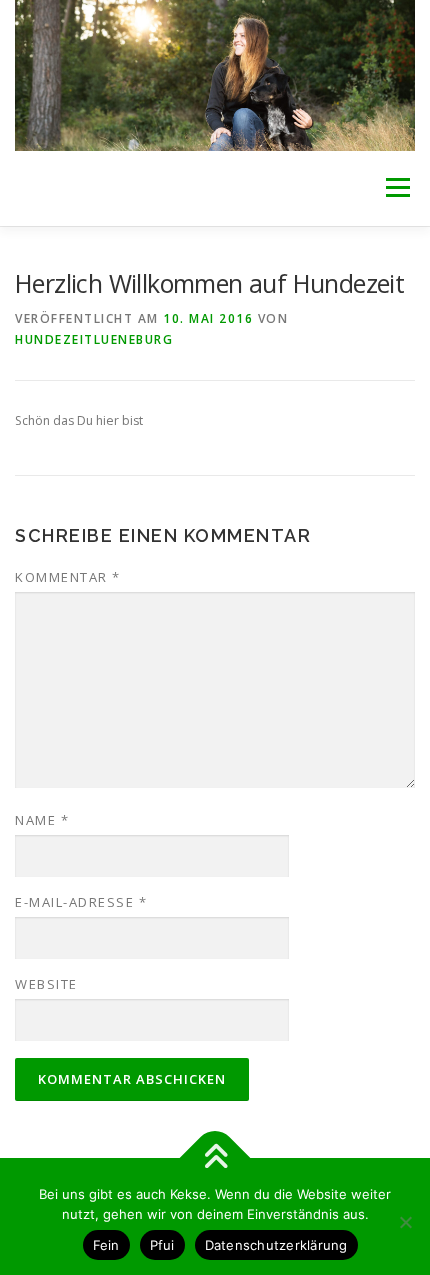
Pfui (162, 1245)
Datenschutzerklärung (276, 1245)
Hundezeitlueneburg (94, 339)
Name (42, 820)
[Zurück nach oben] (215, 1157)
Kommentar (68, 577)
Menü (396, 188)
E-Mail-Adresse (81, 902)
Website (46, 984)
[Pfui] (405, 1222)
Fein (106, 1245)
